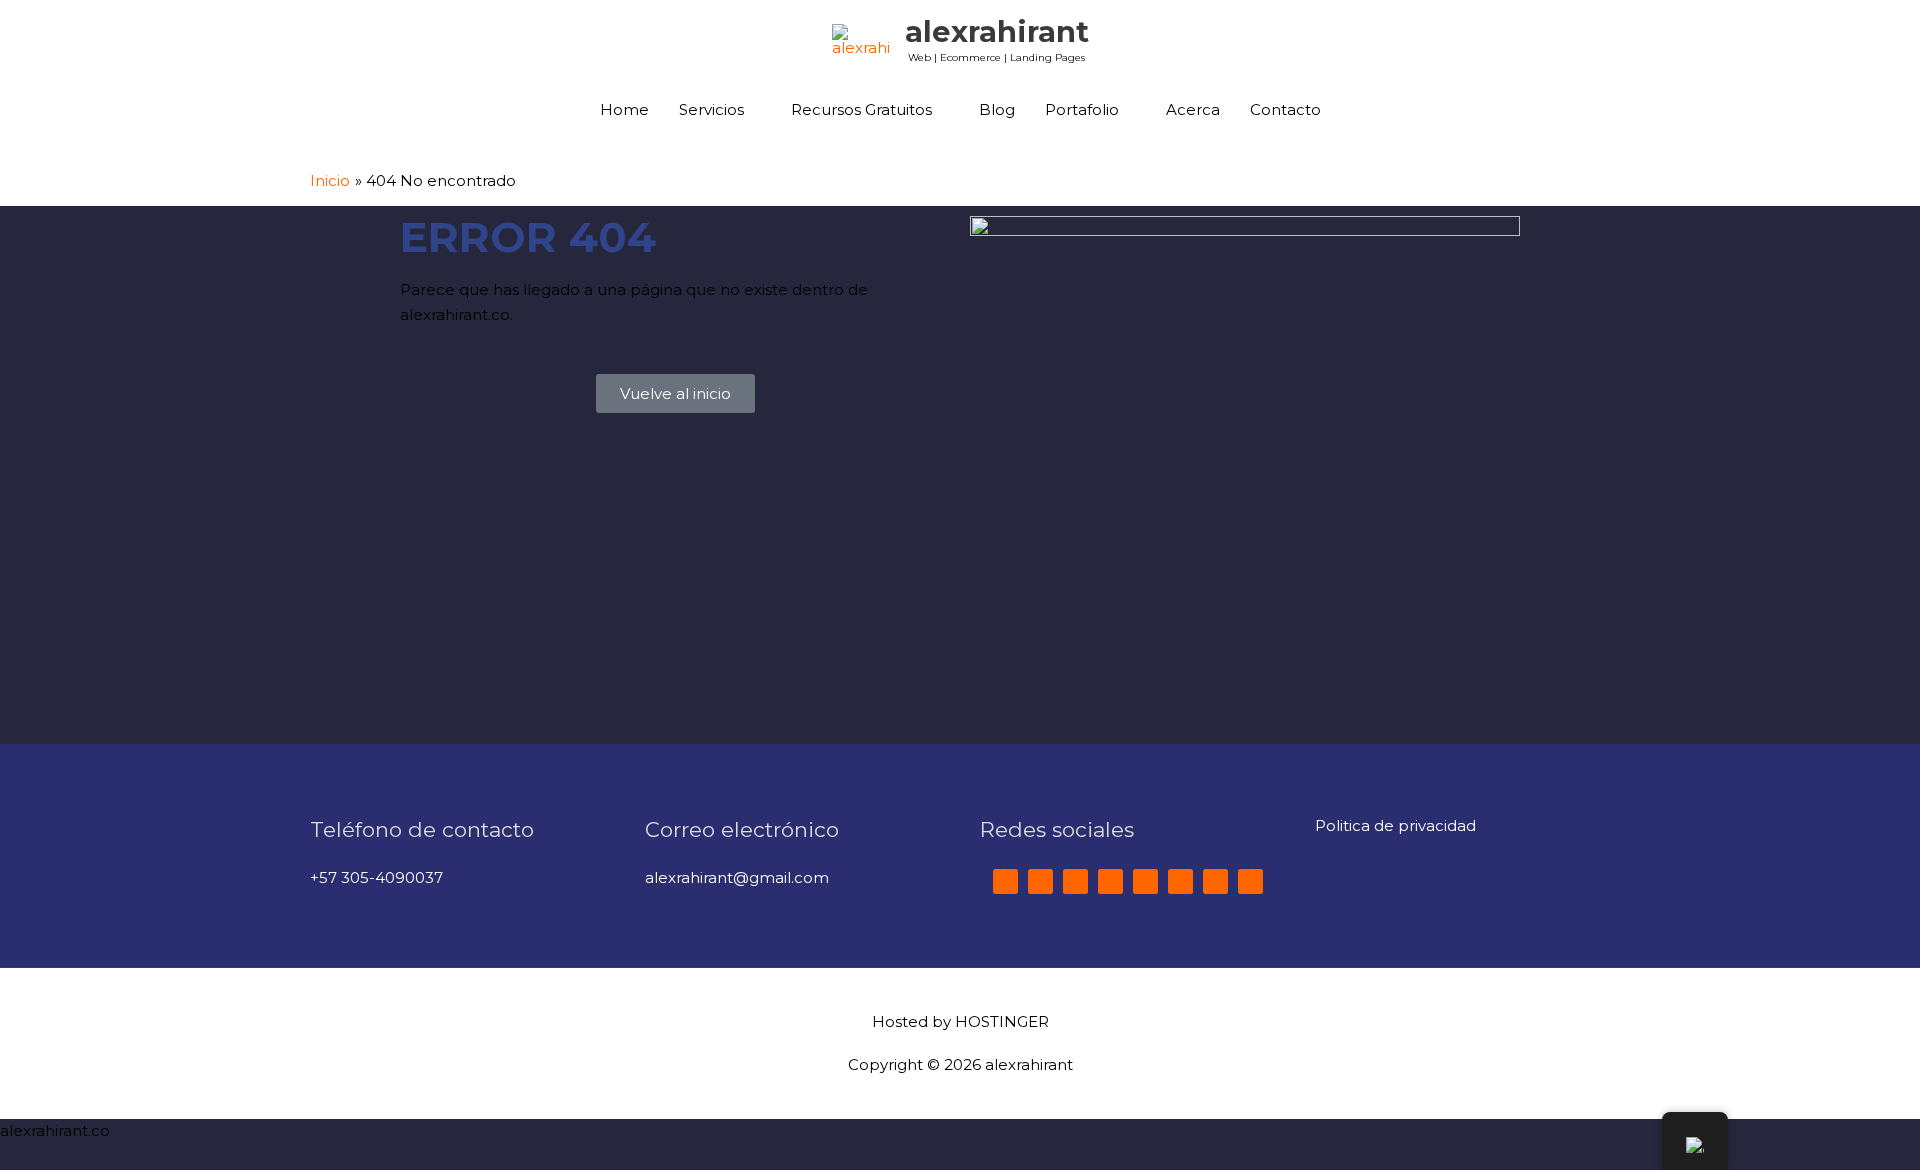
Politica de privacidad (1395, 825)
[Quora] (1180, 881)
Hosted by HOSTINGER (960, 1021)
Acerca (1193, 109)
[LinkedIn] (1075, 881)
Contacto (1285, 109)
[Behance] (1215, 881)
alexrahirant (997, 31)
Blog (997, 109)
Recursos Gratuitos (861, 109)
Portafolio (1082, 109)
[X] (1040, 881)
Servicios (711, 109)
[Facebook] (1005, 881)
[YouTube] (1110, 881)
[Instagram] (1145, 881)
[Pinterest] (1250, 881)
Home (624, 109)
